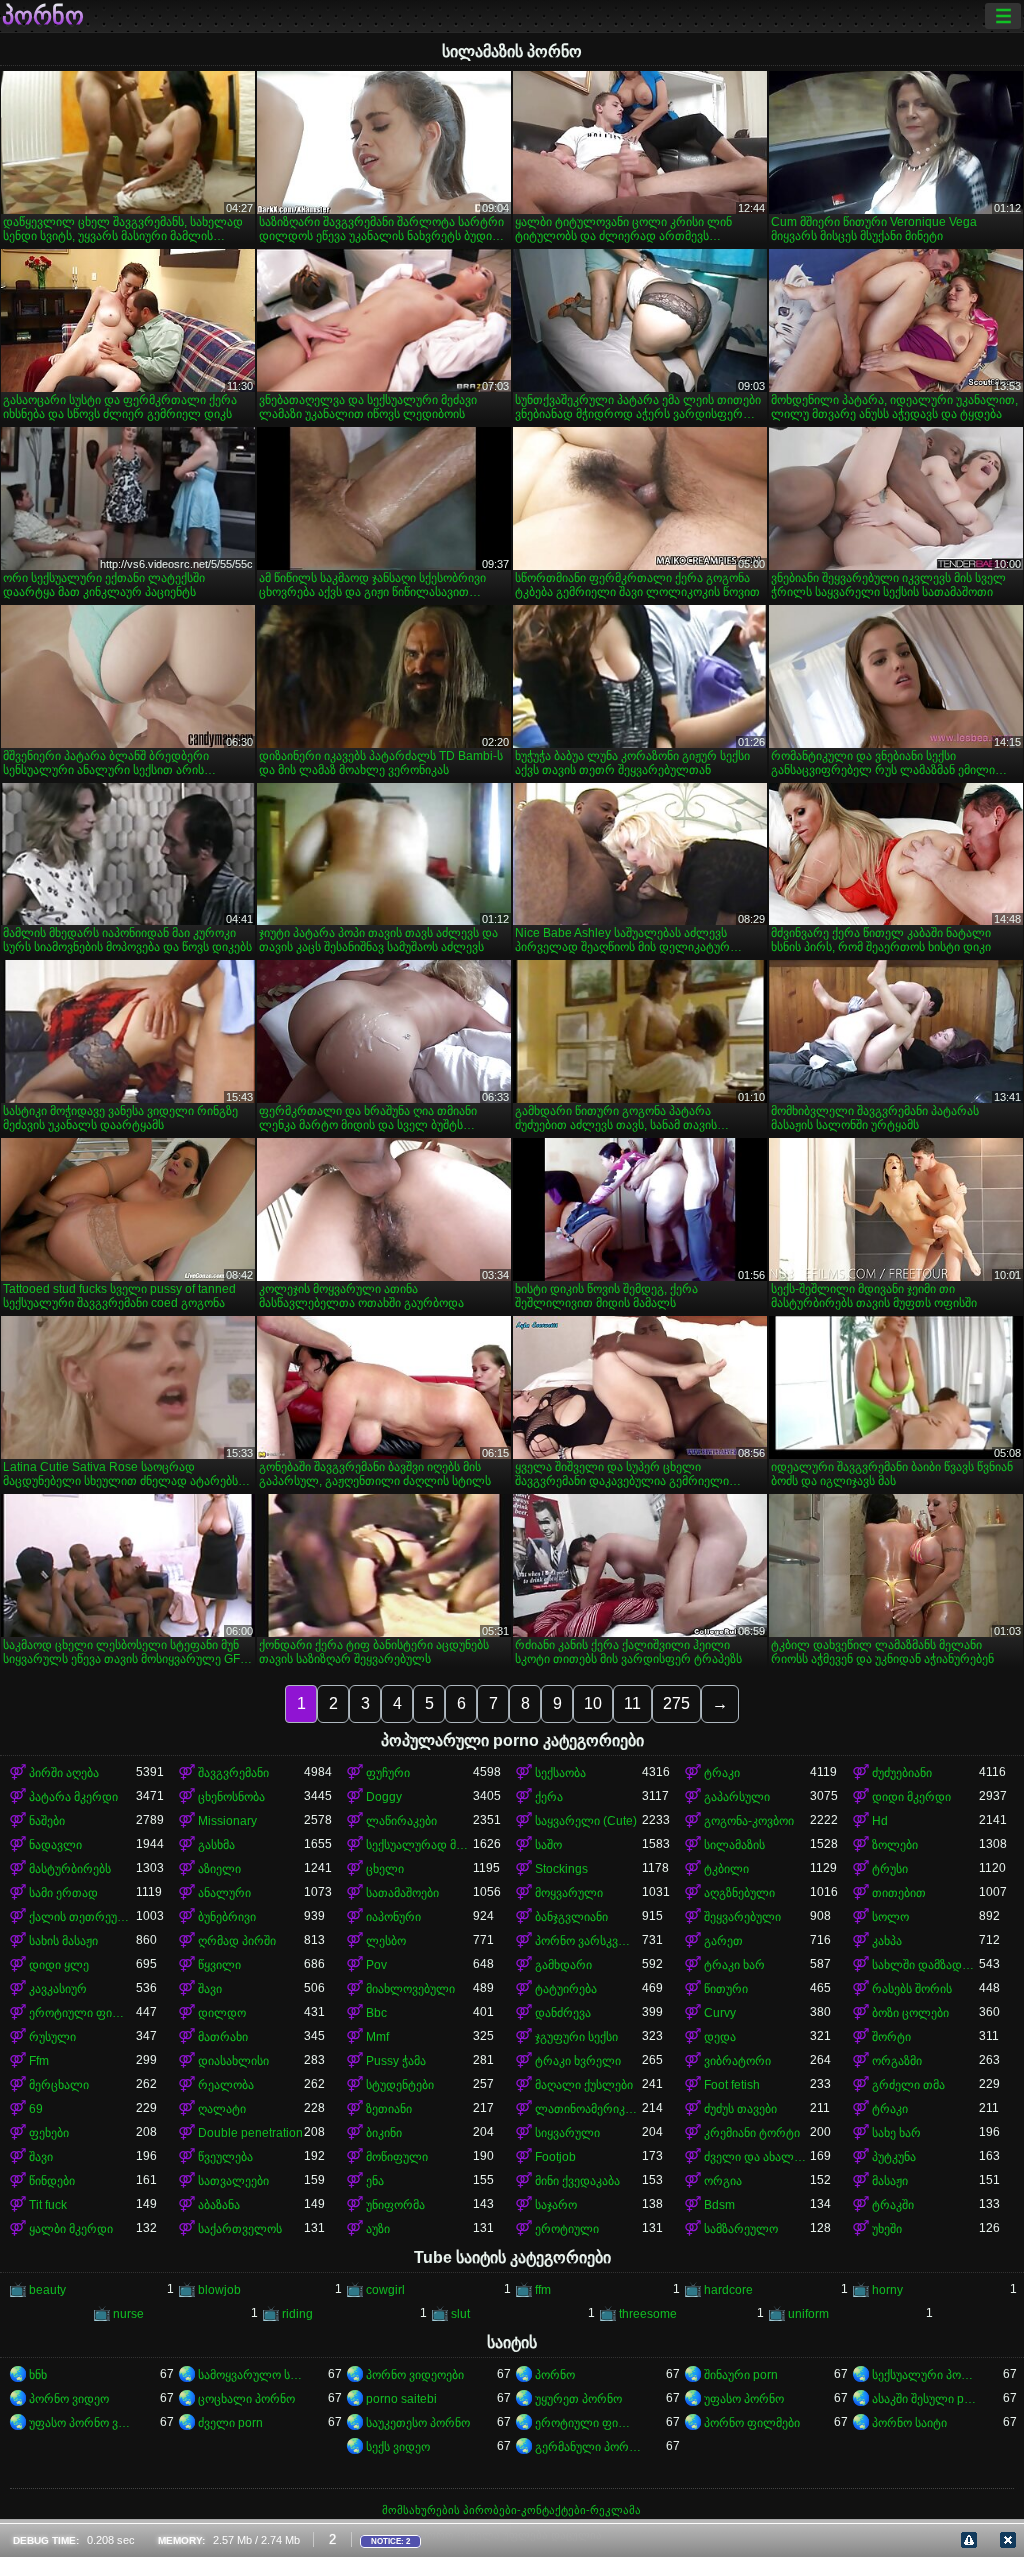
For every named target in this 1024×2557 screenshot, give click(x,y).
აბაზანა (219, 2205)
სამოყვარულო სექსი (251, 2375)
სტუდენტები (400, 2085)
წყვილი (219, 1965)
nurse (128, 2314)
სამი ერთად (63, 1893)
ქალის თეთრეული (82, 1917)
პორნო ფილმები (752, 2423)
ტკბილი (726, 1869)
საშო (548, 1845)
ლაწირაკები (401, 1821)
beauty (47, 2290)
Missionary (227, 1821)
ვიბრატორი (737, 2061)
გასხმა (216, 1845)
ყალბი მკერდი (71, 2229)
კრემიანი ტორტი (752, 2133)
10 (593, 1703)
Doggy (384, 1797)
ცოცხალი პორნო (246, 2399)
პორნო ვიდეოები (415, 2375)
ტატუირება (566, 1989)
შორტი (891, 2037)
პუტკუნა (894, 2157)
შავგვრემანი (233, 1773)
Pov (376, 1965)
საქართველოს (240, 2229)
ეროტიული (567, 2229)
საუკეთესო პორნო (418, 2423)
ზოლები (895, 1845)
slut (460, 2314)
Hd (880, 1821)
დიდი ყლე (59, 1965)
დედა (720, 2037)
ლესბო (386, 1941)
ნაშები (47, 1821)
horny (887, 2290)
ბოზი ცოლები (910, 2013)
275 (676, 1703)
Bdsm (719, 2205)
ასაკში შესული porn (925, 2399)
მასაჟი (890, 2181)
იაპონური (393, 1917)
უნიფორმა (395, 2205)
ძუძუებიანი (902, 1773)
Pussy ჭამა (396, 2061)
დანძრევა (563, 2013)
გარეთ (723, 1941)
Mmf (377, 2037)
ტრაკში (893, 2205)
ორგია (723, 2181)
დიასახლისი (233, 2061)
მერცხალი (59, 2085)
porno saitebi (401, 2399)
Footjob (555, 2157)
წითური (726, 1989)
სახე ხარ (896, 2133)
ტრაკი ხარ (734, 1965)
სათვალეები (233, 2181)
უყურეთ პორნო (578, 2399)
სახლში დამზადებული (925, 1965)
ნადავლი (55, 1845)
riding (297, 2314)
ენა (375, 2181)
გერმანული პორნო (588, 2447)
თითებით (899, 1893)
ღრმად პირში (237, 1941)
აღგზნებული (739, 1893)
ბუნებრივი (227, 1917)
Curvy (720, 2013)
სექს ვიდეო (398, 2447)
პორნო (43, 16)
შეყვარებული (742, 1917)
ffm (543, 2290)
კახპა (887, 1941)
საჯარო (556, 2205)
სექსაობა (560, 1773)
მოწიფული (397, 2157)
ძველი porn (230, 2423)
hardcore (728, 2290)
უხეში (887, 2229)
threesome (648, 2314)
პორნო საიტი (909, 2423)
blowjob (219, 2290)
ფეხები (49, 2133)
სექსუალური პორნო (925, 2375)
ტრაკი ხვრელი (578, 2061)
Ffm (39, 2061)
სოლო (890, 1917)
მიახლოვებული (410, 1989)
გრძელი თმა (908, 2085)
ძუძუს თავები (740, 2109)
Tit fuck (48, 2205)
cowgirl (385, 2290)
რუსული (52, 2037)
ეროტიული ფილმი (82, 2013)
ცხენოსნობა (231, 1797)
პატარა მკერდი (73, 1797)
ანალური (224, 1893)
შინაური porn (741, 2375)
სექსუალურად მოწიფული (419, 1845)
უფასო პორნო (744, 2399)
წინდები (52, 2181)
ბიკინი (384, 2133)
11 (632, 1703)
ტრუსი (890, 1869)
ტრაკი (722, 1773)
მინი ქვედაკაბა (577, 2181)
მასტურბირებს (70, 1869)
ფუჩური (388, 1773)
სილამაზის (734, 1845)
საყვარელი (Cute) (586, 1821)
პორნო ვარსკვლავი (588, 1941)
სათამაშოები (402, 1893)
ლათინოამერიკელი (588, 2109)
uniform (808, 2314)
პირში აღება (64, 1773)
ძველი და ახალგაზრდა (757, 2157)
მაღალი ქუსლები (584, 2085)
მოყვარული (569, 1893)
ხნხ (38, 2375)
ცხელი (385, 1869)
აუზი (378, 2229)
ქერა (549, 1797)
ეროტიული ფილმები (588, 2423)
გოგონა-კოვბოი (749, 1821)
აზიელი (219, 1869)
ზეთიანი (389, 2109)
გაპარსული (737, 1797)
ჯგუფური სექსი (576, 2037)
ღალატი (222, 2109)
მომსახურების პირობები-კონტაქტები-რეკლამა (511, 2510)
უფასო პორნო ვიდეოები (82, 2423)
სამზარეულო (741, 2229)
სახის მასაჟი (63, 1941)
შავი (210, 1989)
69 (36, 2109)
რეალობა (226, 2085)
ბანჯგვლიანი (571, 1917)
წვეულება (225, 2157)
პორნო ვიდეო (69, 2399)
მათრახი (223, 2037)
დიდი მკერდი (911, 1797)
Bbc (376, 2013)
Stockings (561, 1869)
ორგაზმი (897, 2061)
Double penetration (250, 2133)
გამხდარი (563, 1965)
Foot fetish (732, 2085)
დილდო (222, 2013)
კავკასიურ (58, 1989)
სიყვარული (567, 2133)
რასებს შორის (912, 1989)
